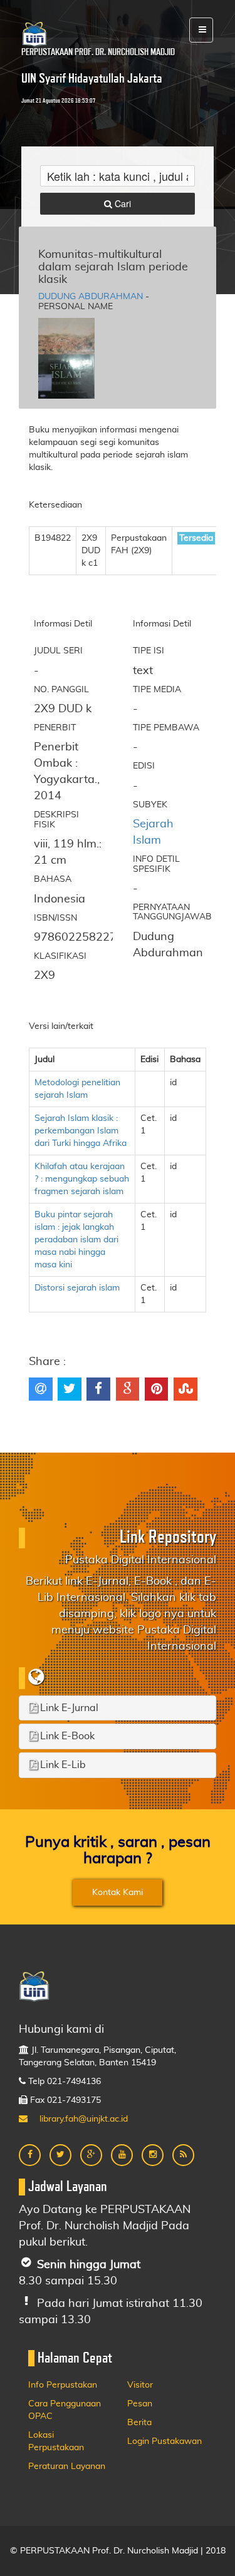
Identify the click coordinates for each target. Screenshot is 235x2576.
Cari (122, 203)
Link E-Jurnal (68, 1708)
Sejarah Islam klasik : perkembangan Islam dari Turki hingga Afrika (81, 1131)
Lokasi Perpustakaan (56, 2441)
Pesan (140, 2404)
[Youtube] (122, 2155)
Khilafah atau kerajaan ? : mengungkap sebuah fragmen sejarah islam (82, 1179)
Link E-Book (66, 1736)
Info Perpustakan (63, 2385)
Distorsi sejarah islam (77, 1288)
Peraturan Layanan (67, 2466)
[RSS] (183, 2155)
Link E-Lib (62, 1765)
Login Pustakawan (164, 2441)
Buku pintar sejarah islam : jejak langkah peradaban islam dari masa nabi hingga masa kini (76, 1240)
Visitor (140, 2385)
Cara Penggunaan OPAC (65, 2410)
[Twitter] (60, 2155)
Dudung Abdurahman (91, 297)
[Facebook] (30, 2155)
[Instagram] (153, 2155)
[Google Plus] (91, 2155)
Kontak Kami (118, 1893)
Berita (139, 2423)
